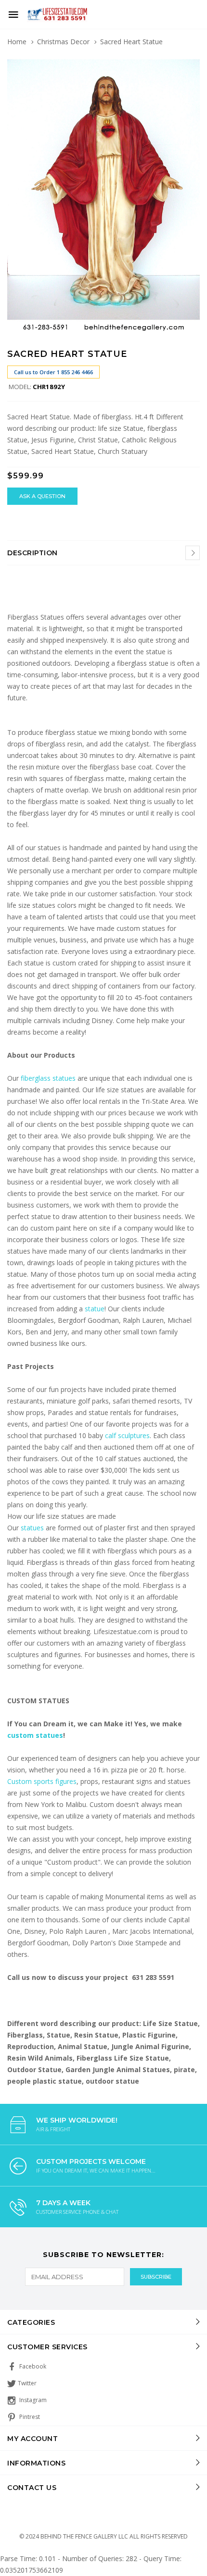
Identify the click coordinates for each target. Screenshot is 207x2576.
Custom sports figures (42, 1781)
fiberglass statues (48, 1078)
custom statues (35, 1735)
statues (33, 1528)
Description (32, 553)
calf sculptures (127, 1435)
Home (17, 42)
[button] (191, 63)
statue (95, 1309)
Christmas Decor (63, 42)
